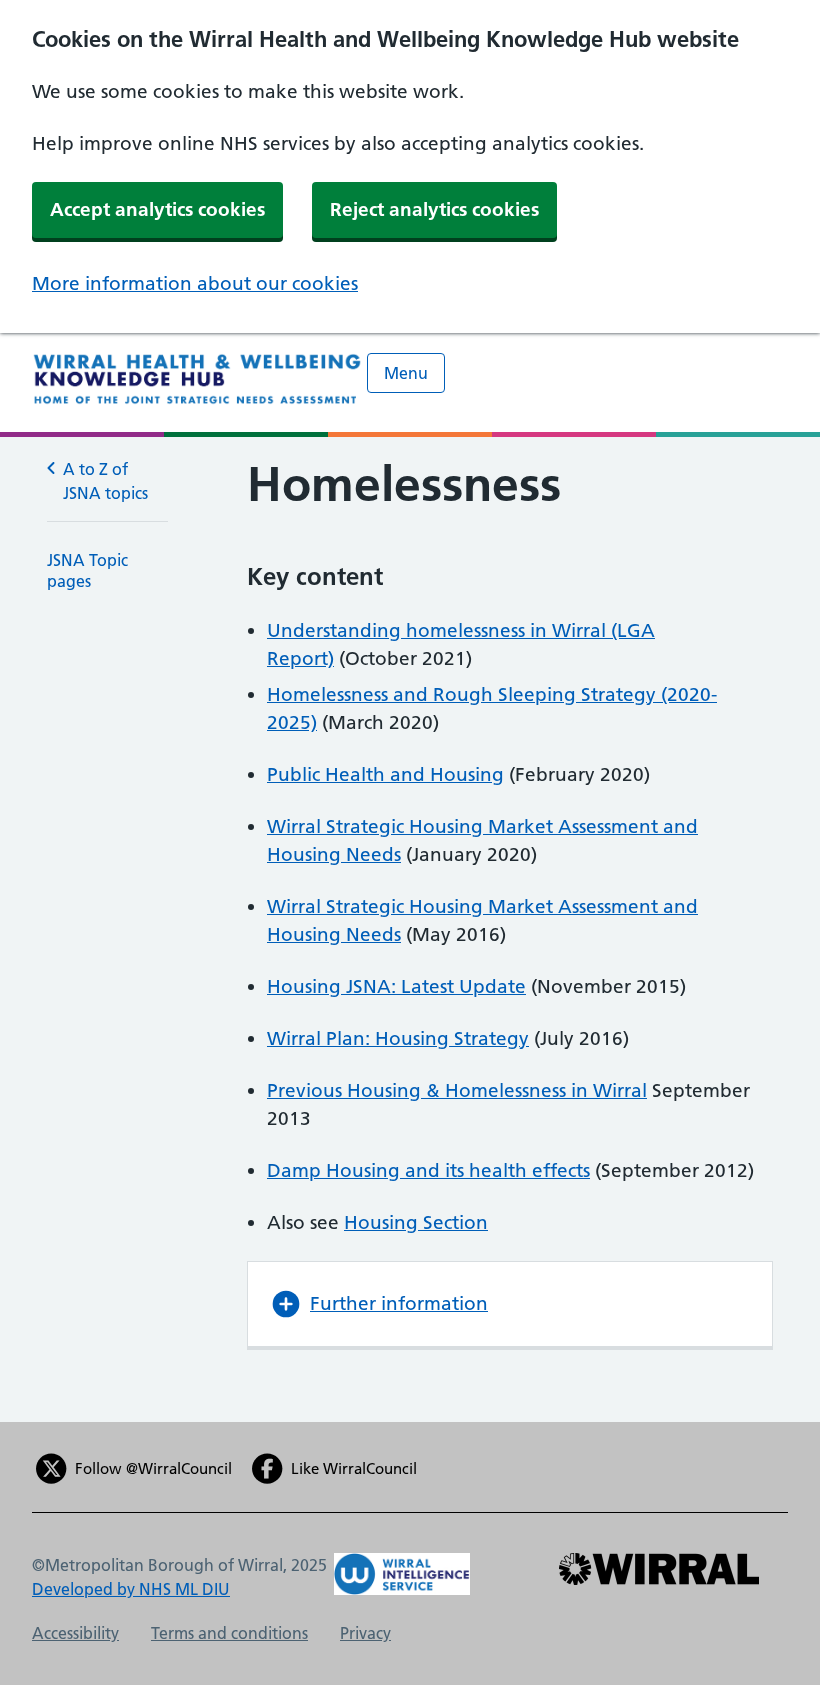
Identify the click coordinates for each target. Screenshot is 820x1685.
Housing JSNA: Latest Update (396, 986)
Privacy (365, 1633)
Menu (406, 373)
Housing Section (416, 1222)
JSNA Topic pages (87, 570)
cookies (756, 361)
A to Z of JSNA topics (105, 481)
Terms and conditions (229, 1633)
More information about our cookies (195, 283)
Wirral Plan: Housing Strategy (398, 1038)
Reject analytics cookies (434, 209)
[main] (410, 929)
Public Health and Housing (385, 774)
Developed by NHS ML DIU (131, 1589)
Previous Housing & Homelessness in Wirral (457, 1090)
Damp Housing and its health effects (428, 1170)
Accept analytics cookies (157, 209)
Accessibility (75, 1633)
